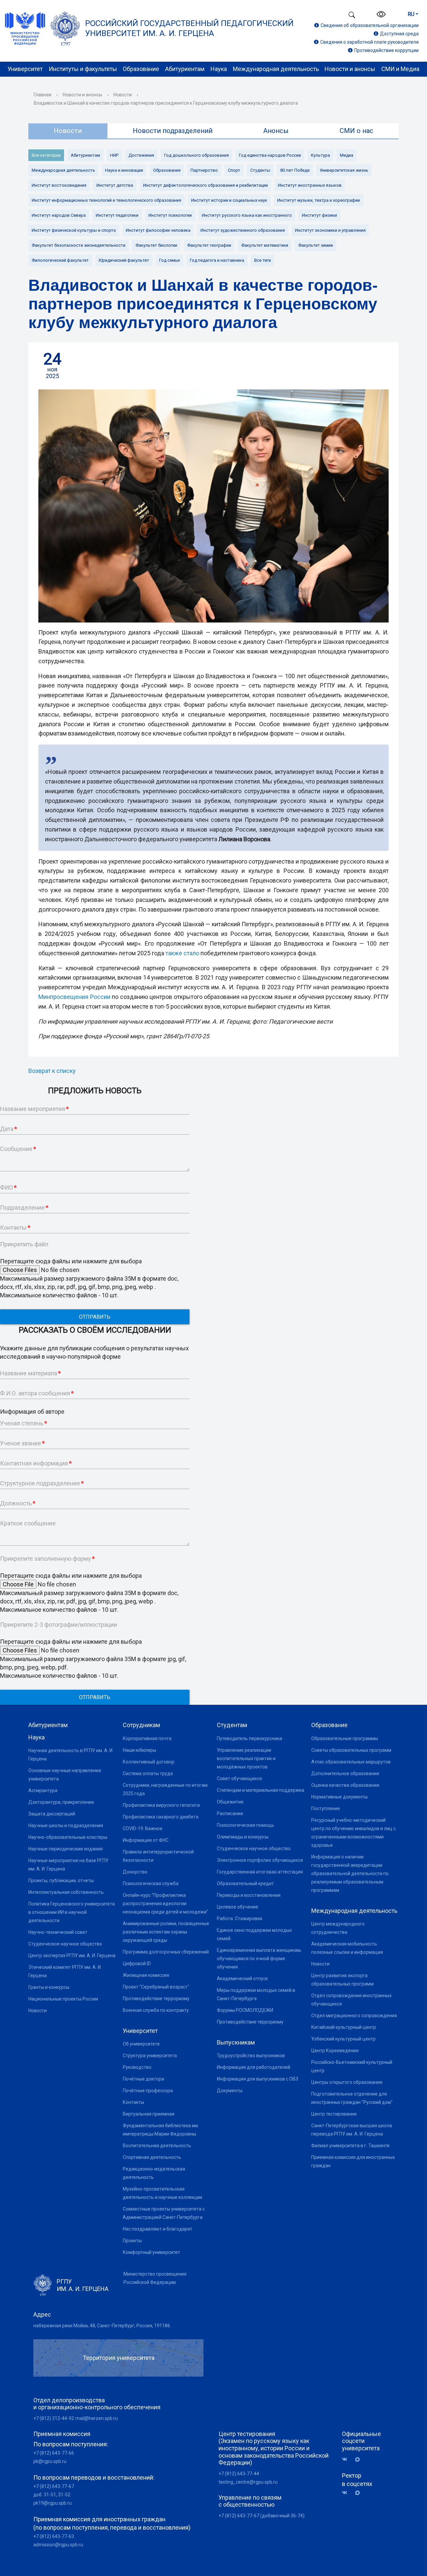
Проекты (132, 2241)
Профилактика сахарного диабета (161, 1817)
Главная (43, 95)
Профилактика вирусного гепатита (161, 1805)
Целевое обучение (238, 1907)
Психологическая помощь (246, 1825)
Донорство (135, 1872)
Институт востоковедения (59, 185)
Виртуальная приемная (149, 2114)
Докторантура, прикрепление (61, 1802)
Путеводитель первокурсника (250, 1738)
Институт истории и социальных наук (229, 200)
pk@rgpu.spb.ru (50, 2461)
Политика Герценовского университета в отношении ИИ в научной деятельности (72, 1912)
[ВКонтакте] (347, 2459)
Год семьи (169, 260)
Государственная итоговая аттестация (260, 1872)
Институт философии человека (158, 230)
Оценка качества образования (345, 1785)
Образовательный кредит (245, 1883)
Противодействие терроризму (156, 1999)
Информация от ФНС (146, 1840)
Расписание (230, 1813)
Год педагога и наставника (217, 260)
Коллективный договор (149, 1762)
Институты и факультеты (83, 69)
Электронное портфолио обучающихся (260, 1860)
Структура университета (150, 2056)
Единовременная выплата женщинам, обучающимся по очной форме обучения (259, 1959)
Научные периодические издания (66, 1849)
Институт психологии (170, 215)
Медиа (347, 155)
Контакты (133, 2102)
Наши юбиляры (139, 1750)
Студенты (260, 170)
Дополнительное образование (345, 1773)
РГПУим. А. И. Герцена (83, 2285)
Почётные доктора (143, 2079)
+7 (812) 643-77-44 (239, 2474)
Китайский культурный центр (344, 2027)
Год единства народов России (270, 155)
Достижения (141, 155)
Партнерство (204, 170)
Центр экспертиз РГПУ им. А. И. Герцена (72, 1956)
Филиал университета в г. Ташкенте (350, 2146)
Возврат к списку (52, 1071)
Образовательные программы (345, 1738)
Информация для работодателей (254, 2067)
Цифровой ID (137, 1964)
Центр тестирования (334, 2114)
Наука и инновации (124, 170)
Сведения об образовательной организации (370, 25)
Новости (123, 95)
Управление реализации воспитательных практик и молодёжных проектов (246, 1758)
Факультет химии (316, 245)
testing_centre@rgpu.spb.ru (248, 2482)
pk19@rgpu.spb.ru (53, 2503)
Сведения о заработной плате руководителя (369, 42)
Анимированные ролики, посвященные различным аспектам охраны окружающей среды (166, 1932)
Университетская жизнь (344, 170)
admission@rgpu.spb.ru (58, 2545)
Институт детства (115, 185)
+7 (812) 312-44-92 (54, 2418)
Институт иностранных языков (310, 185)
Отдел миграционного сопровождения (354, 2016)
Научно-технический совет (58, 1932)
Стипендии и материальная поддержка (261, 1790)
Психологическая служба (151, 1883)
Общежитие (230, 1802)
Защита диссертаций (52, 1814)
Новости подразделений (173, 131)
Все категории (46, 155)
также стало (182, 953)
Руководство (137, 2067)
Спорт (234, 170)
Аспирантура (43, 1790)
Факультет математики (265, 245)
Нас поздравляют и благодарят (158, 2229)
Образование (141, 69)
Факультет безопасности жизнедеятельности (79, 245)
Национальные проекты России (63, 1999)
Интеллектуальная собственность (66, 1892)
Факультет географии (209, 245)
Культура (320, 155)
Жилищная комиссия (146, 1975)
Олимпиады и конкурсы (243, 1837)
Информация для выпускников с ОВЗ (258, 2079)
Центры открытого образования (347, 2082)
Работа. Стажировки (240, 1918)
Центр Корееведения (335, 2051)
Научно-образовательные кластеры (68, 1837)
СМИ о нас (356, 131)
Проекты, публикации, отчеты (61, 1880)
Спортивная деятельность (152, 2157)
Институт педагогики (117, 215)
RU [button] (411, 14)
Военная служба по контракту (156, 2010)
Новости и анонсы (350, 69)
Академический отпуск (242, 1979)
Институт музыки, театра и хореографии (319, 200)
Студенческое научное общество (65, 1944)
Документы (230, 2091)
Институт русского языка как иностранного (247, 215)
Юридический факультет (124, 260)
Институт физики (319, 215)
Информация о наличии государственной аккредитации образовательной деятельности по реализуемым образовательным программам (350, 1873)
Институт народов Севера (59, 215)
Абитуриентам (185, 69)
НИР (114, 155)
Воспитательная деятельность (157, 2146)
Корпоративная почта (147, 1738)
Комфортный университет (151, 2252)
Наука (219, 69)
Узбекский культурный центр (343, 2039)
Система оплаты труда (148, 1773)
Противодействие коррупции (386, 50)
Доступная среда (399, 34)
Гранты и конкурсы (49, 1987)
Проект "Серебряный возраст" (156, 1987)
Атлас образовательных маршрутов (351, 1762)
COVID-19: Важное (143, 1828)
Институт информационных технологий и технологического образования (106, 200)
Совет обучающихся (239, 1778)
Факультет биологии (156, 245)
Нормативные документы (339, 1797)
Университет (25, 69)
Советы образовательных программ (351, 1750)
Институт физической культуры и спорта (74, 230)
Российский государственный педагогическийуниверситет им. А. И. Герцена (189, 28)
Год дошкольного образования (196, 155)
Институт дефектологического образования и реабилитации (205, 185)
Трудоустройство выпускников (251, 2056)
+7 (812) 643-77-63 (54, 2536)
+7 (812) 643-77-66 (54, 2453)
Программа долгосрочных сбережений (166, 1952)
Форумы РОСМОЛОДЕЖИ (245, 2010)
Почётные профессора (148, 2091)
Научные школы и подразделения (66, 1825)
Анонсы (276, 131)
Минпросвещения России (74, 997)
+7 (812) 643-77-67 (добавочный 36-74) (262, 2516)
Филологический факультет (60, 260)
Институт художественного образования (243, 230)
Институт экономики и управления (330, 230)
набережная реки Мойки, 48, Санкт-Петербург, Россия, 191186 (102, 2326)
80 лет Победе (295, 170)
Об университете (141, 2044)
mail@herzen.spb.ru (97, 2418)
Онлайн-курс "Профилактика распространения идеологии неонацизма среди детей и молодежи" (165, 1903)
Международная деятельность (276, 69)
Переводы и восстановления (249, 1895)
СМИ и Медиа (400, 69)
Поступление (326, 1808)
